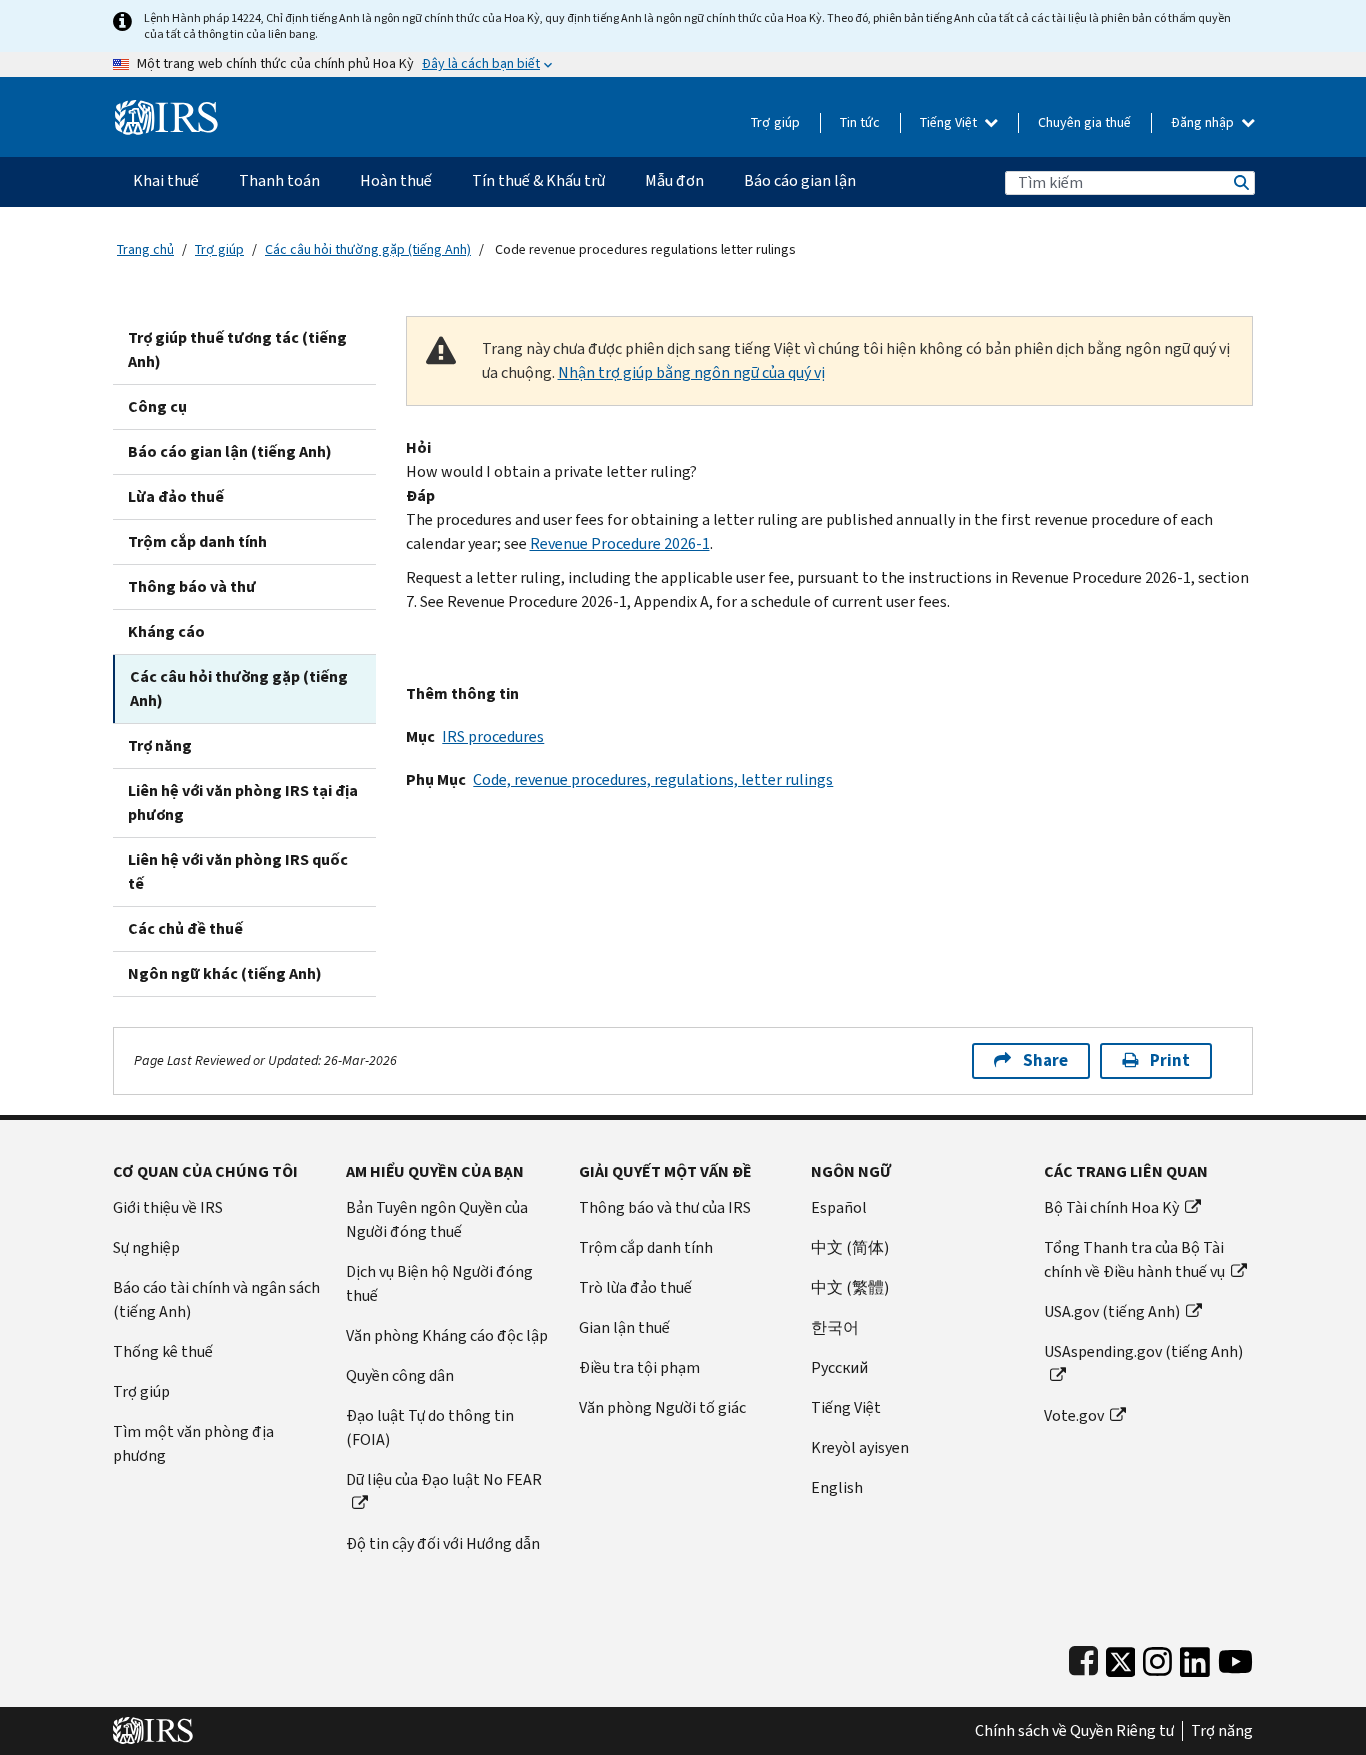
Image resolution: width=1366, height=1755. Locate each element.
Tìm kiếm (1240, 182)
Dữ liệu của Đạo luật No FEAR (444, 1479)
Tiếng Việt (950, 122)
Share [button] (1045, 1060)
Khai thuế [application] (166, 180)
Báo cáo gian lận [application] (800, 180)
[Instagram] (1157, 1657)
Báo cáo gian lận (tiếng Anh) (230, 451)
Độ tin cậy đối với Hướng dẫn (443, 1543)
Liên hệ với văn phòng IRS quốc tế (238, 871)
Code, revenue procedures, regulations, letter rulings (653, 779)
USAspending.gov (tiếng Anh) (1143, 1351)
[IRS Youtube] (1235, 1657)
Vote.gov (1074, 1415)
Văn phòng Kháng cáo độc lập (447, 1335)
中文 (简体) (850, 1247)
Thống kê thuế (163, 1351)
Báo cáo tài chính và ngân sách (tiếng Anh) (216, 1299)
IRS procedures (493, 736)
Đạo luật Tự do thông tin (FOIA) (430, 1427)
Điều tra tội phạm (639, 1367)
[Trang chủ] (166, 109)
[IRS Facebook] (1083, 1657)
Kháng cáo (166, 631)
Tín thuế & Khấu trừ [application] (538, 180)
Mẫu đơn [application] (674, 180)
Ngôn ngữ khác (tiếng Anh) (225, 973)
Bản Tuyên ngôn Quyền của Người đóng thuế (437, 1219)
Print (1170, 1060)
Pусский (839, 1367)
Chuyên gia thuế (1084, 122)
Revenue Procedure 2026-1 (620, 543)
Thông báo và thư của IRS (665, 1207)
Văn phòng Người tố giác (662, 1407)
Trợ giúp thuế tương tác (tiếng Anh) (237, 349)
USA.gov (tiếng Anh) (1112, 1311)
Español (839, 1207)
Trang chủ (145, 249)
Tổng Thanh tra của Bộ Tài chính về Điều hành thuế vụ (1134, 1259)
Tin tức (860, 122)
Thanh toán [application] (279, 180)
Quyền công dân (400, 1375)
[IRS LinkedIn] (1195, 1657)
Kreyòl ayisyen (860, 1447)
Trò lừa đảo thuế (635, 1287)
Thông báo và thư (192, 586)
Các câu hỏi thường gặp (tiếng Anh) (368, 249)
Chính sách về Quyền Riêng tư (1074, 1731)
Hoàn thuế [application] (396, 180)
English (837, 1487)
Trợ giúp (775, 122)
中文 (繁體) (850, 1287)
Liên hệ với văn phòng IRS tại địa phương (243, 802)
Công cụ (157, 406)
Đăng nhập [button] (1204, 122)
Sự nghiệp (146, 1247)
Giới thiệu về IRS (168, 1207)
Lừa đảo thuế (176, 496)
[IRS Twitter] (1121, 1657)
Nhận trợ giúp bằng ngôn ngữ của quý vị (691, 372)
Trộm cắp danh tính (197, 541)
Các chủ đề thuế (185, 928)
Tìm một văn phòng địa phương (193, 1443)
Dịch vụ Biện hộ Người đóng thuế (439, 1283)
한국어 (835, 1327)
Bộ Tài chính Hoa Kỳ (1111, 1207)
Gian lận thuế (624, 1327)
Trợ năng (160, 745)
